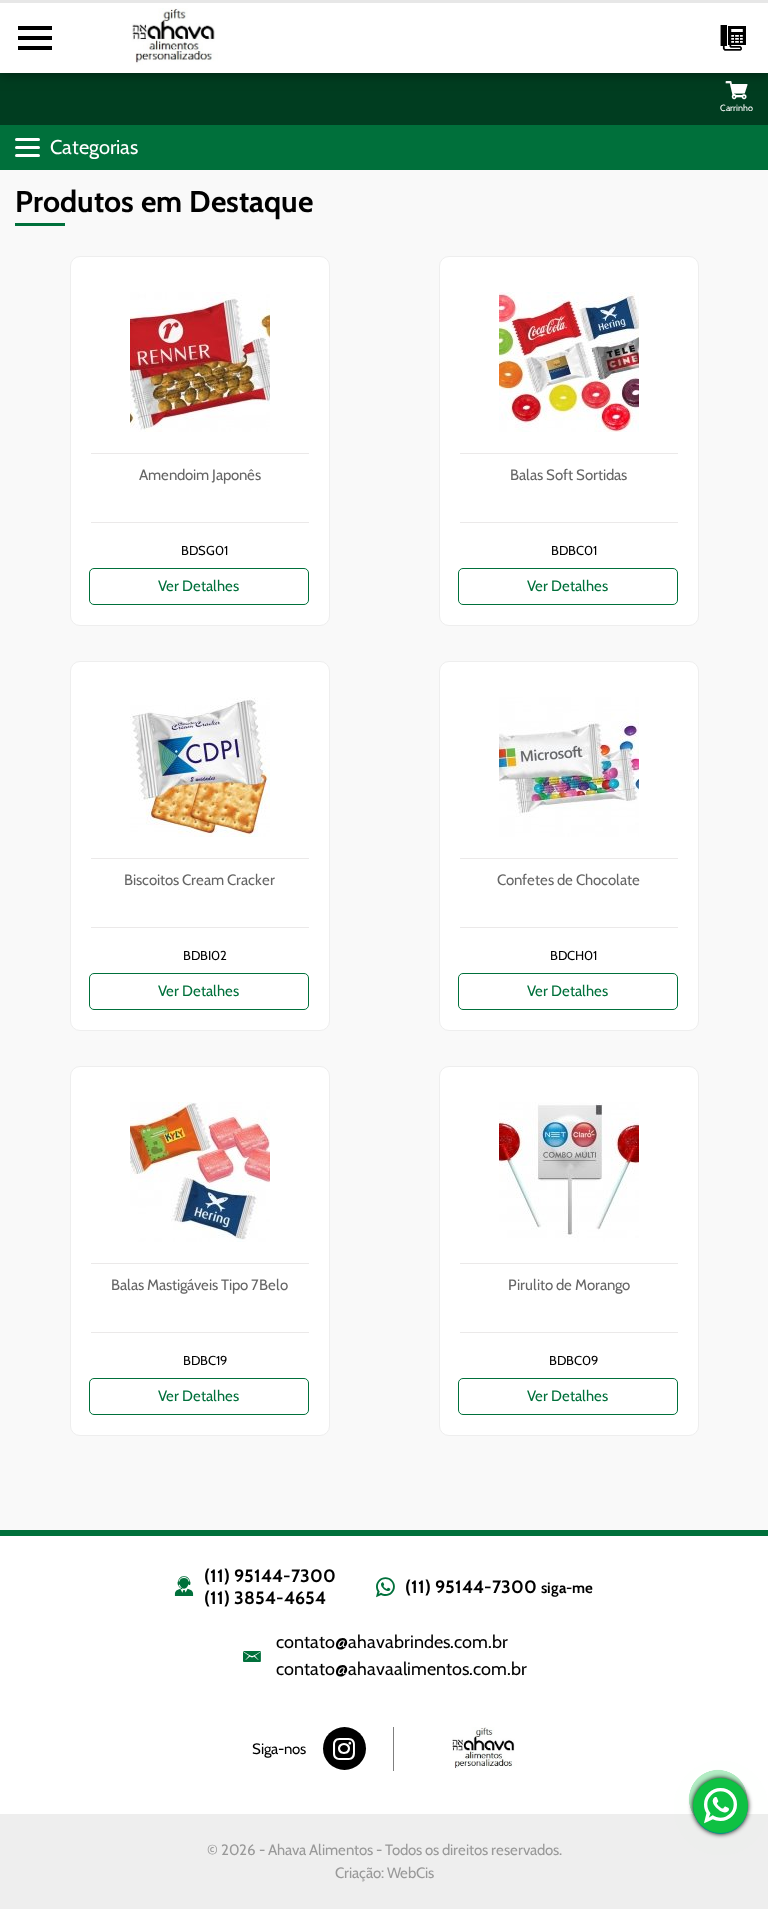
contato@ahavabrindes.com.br (392, 1642)
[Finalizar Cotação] (736, 89)
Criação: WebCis (384, 1873)
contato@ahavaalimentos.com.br (401, 1669)
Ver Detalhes (198, 586)
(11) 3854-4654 (265, 1598)
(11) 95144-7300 (270, 1576)
